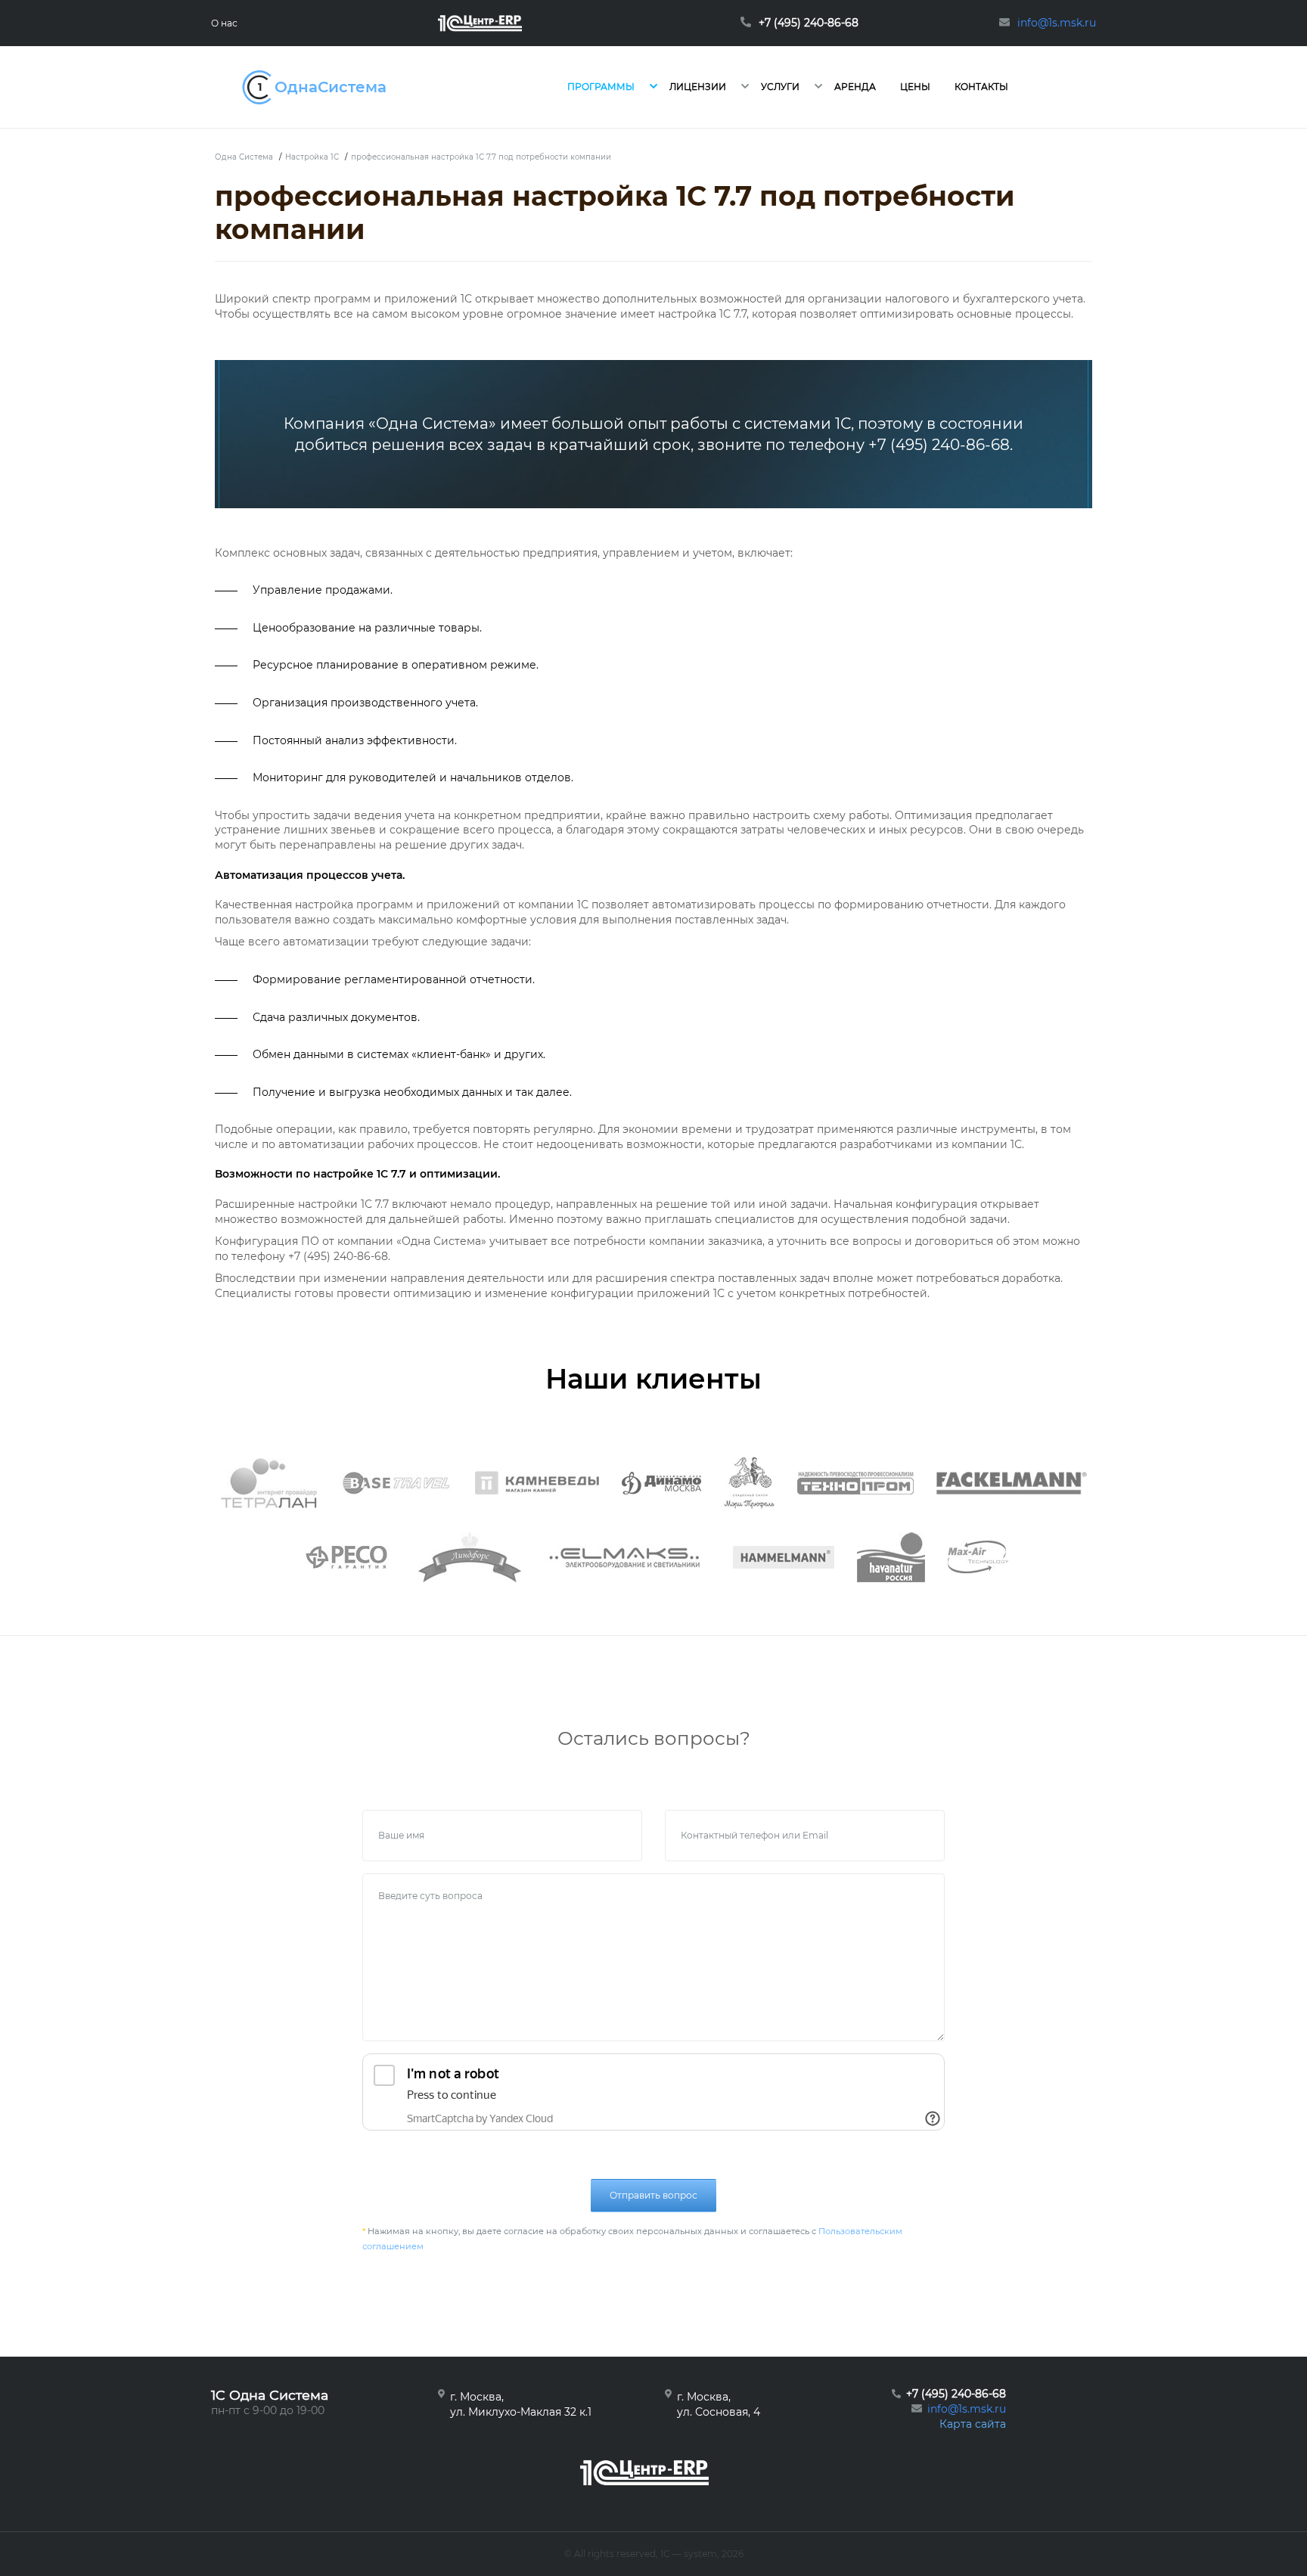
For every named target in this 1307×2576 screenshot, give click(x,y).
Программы (601, 87)
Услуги (780, 87)
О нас (224, 23)
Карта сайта (973, 2424)
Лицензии (698, 87)
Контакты (981, 87)
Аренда (855, 87)
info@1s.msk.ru (967, 2409)
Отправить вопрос (653, 2195)
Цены (915, 87)
